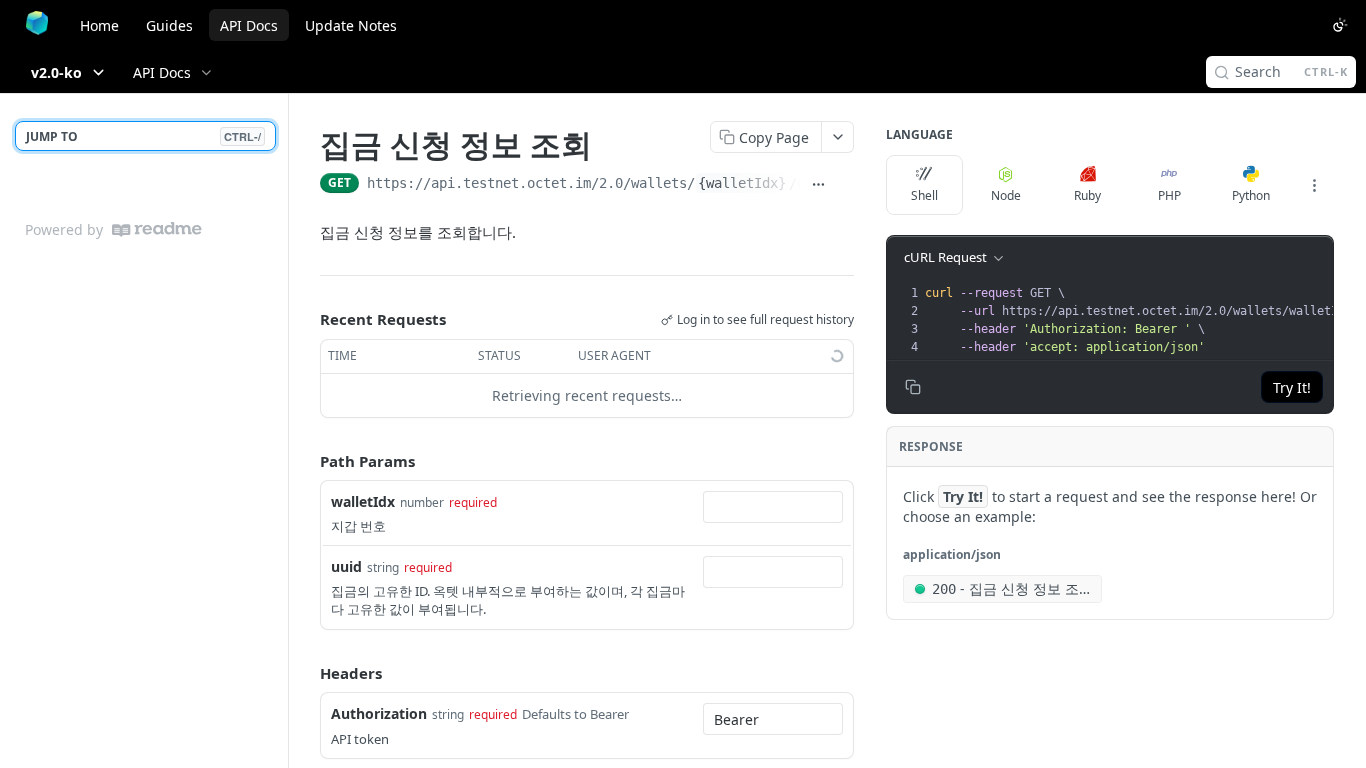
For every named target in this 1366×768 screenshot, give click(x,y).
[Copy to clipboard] (845, 185)
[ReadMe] (157, 229)
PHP (1169, 195)
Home (99, 25)
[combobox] (773, 507)
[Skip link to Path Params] (306, 461)
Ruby (1087, 195)
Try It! (1292, 387)
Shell (924, 195)
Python (1251, 195)
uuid (346, 566)
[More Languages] (1314, 185)
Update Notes (351, 25)
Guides (169, 25)
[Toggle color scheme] (1340, 25)
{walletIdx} (742, 183)
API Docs (249, 25)
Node (1006, 195)
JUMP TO (143, 136)
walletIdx (363, 501)
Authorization (379, 713)
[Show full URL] (818, 185)
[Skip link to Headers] (306, 673)
